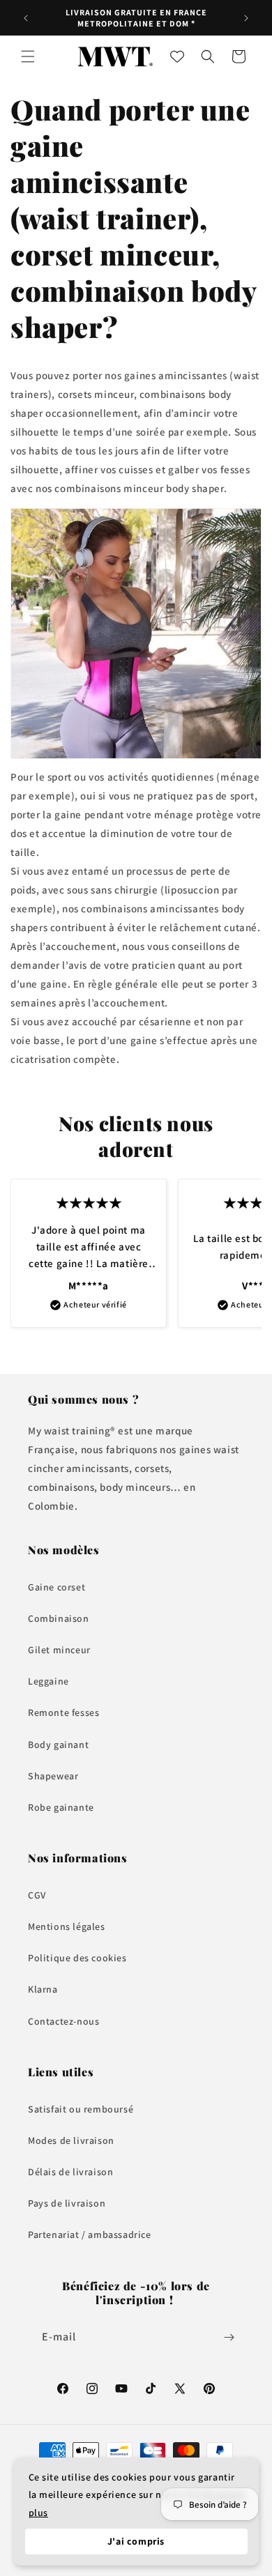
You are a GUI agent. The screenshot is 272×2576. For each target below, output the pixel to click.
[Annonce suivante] (246, 18)
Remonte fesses (63, 1712)
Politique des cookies (77, 1958)
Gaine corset (56, 1587)
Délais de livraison (70, 2172)
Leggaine (48, 1681)
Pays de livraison (67, 2203)
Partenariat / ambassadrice (90, 2234)
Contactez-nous (63, 2021)
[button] (28, 56)
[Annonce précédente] (26, 18)
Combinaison (59, 1618)
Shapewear (53, 1776)
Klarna (43, 1989)
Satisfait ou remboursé (81, 2109)
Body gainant (58, 1745)
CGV (37, 1895)
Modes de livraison (71, 2140)
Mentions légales (67, 1926)
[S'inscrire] (229, 2337)
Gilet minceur (59, 1650)
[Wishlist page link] (177, 56)
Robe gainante (61, 1807)
